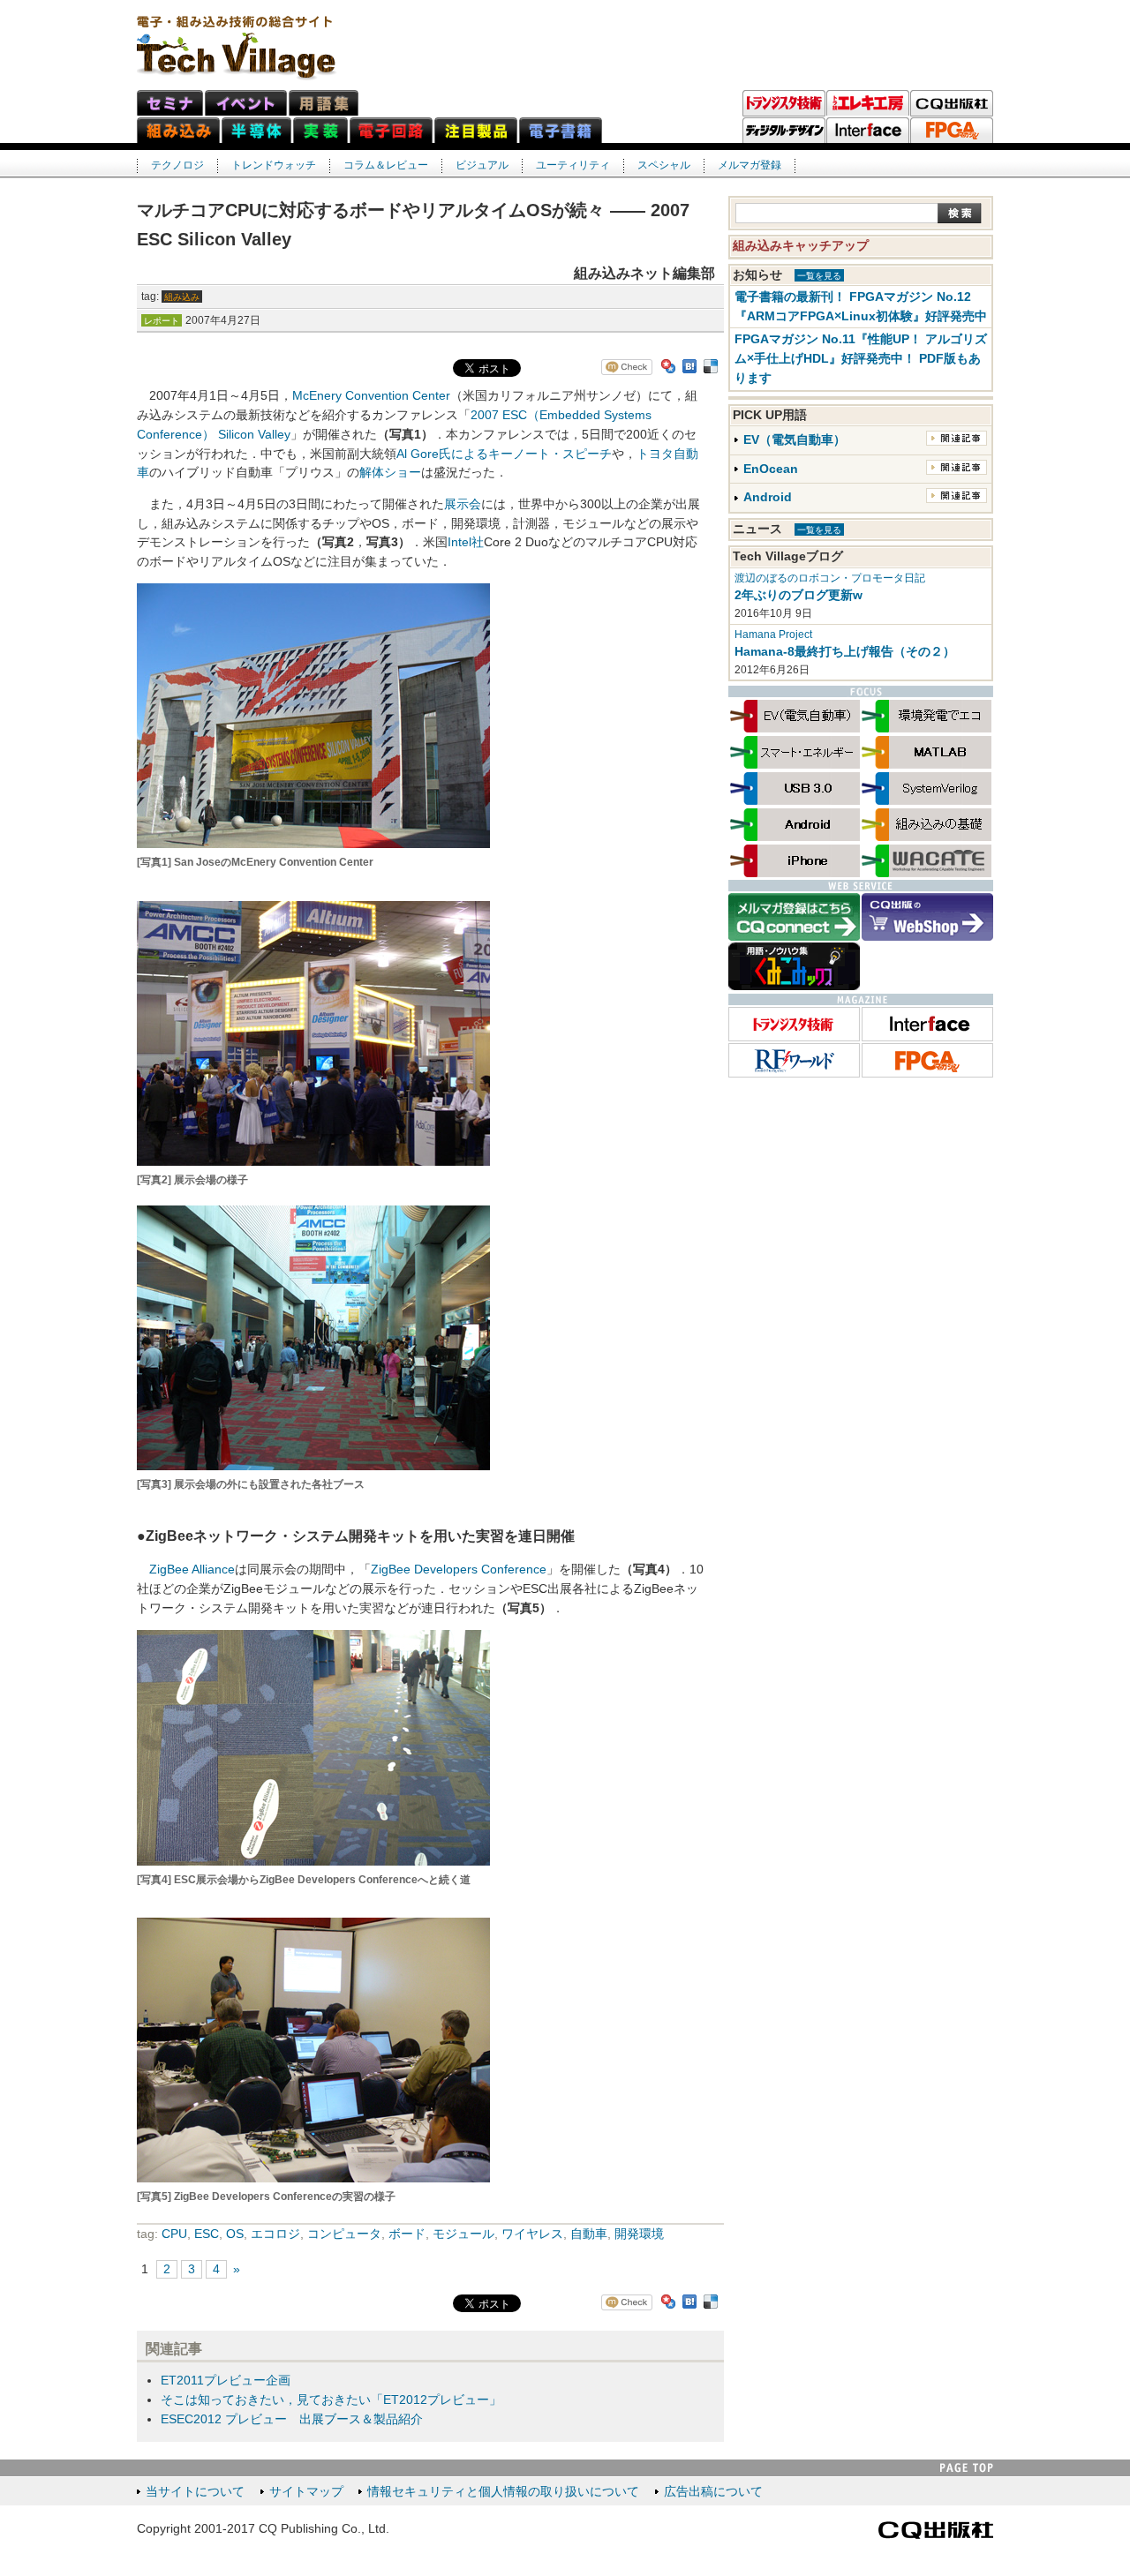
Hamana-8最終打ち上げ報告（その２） (845, 652)
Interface (868, 131)
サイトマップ (306, 2492)
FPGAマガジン (952, 131)
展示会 (463, 504)
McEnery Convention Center (371, 396)
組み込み (182, 297)
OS (235, 2234)
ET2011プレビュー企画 (226, 2381)
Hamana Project (773, 635)
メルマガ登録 (750, 165)
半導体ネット (256, 130)
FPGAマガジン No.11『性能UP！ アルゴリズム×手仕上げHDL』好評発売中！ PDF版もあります (861, 359)
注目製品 (476, 130)
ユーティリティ (573, 165)
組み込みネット (178, 130)
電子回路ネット (391, 130)
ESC (207, 2234)
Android (768, 497)
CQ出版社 (936, 2530)
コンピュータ (344, 2234)
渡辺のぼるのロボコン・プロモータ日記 (830, 578)
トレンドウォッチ (274, 165)
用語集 (324, 103)
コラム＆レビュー (386, 165)
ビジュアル (482, 165)
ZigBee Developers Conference (459, 1570)
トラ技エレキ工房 (868, 103)
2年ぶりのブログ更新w (799, 595)
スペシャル (664, 165)
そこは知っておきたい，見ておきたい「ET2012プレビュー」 (331, 2400)
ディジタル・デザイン (784, 131)
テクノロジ (177, 165)
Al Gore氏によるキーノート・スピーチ (504, 454)
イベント (246, 103)
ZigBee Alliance (192, 1570)
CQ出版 (952, 103)
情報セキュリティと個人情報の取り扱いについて (503, 2492)
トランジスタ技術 (784, 103)
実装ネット (320, 130)
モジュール (463, 2234)
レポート (162, 321)
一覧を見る (819, 276)
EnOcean (771, 469)
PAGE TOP (967, 2468)
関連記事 (957, 438)
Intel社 (466, 542)
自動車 (589, 2234)
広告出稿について (713, 2492)
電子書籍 (561, 130)
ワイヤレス (532, 2234)
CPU (174, 2234)
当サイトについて (195, 2492)
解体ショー (390, 473)
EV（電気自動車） (795, 440)
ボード (407, 2234)
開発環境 (639, 2234)
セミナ (170, 103)
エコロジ (275, 2234)
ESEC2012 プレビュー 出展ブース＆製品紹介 (292, 2419)
